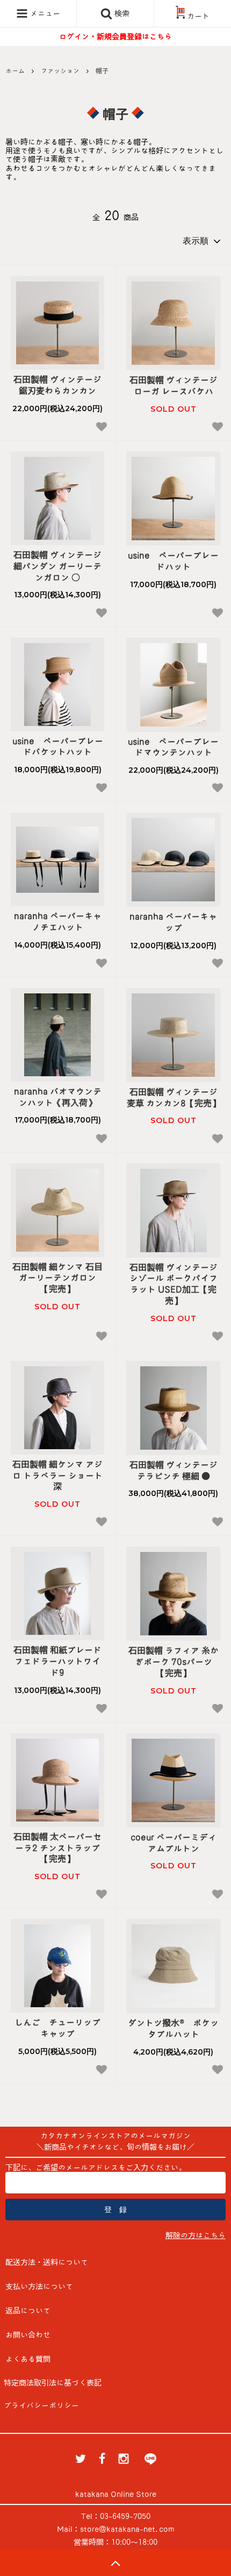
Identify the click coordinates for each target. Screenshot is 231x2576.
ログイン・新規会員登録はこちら (115, 37)
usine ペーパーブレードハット (173, 561)
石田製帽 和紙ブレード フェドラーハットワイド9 (57, 1661)
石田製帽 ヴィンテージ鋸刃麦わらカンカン (57, 385)
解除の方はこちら (196, 2235)
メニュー (44, 13)
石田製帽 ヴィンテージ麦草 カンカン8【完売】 (174, 1098)
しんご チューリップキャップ (57, 2028)
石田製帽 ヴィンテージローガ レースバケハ (174, 386)
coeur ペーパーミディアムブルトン (174, 1843)
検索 (121, 13)
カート (198, 16)
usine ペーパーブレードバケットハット (58, 747)
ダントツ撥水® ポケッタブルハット (173, 2028)
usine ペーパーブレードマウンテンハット (173, 747)
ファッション (60, 70)
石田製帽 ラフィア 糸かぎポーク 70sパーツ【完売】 (174, 1662)
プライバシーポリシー (41, 2405)
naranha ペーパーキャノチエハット (58, 922)
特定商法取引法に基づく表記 (53, 2383)
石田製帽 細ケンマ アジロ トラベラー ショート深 (57, 1476)
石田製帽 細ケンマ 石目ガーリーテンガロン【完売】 (57, 1278)
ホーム (15, 70)
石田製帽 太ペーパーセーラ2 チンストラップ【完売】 (57, 1848)
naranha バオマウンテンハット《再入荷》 (58, 1097)
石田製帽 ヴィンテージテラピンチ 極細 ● (174, 1470)
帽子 (102, 70)
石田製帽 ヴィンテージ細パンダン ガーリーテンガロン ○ (57, 566)
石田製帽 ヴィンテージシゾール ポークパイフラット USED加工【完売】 (174, 1284)
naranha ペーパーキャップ (173, 922)
